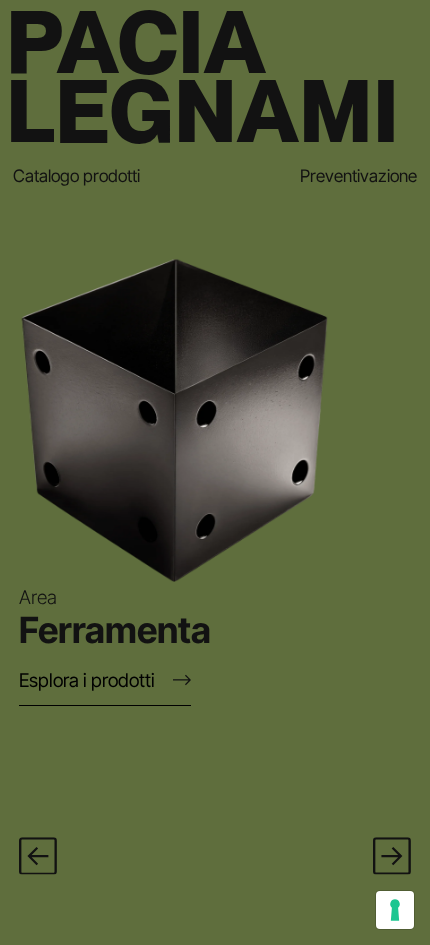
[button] (38, 856)
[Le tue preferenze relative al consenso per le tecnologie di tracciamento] (395, 910)
